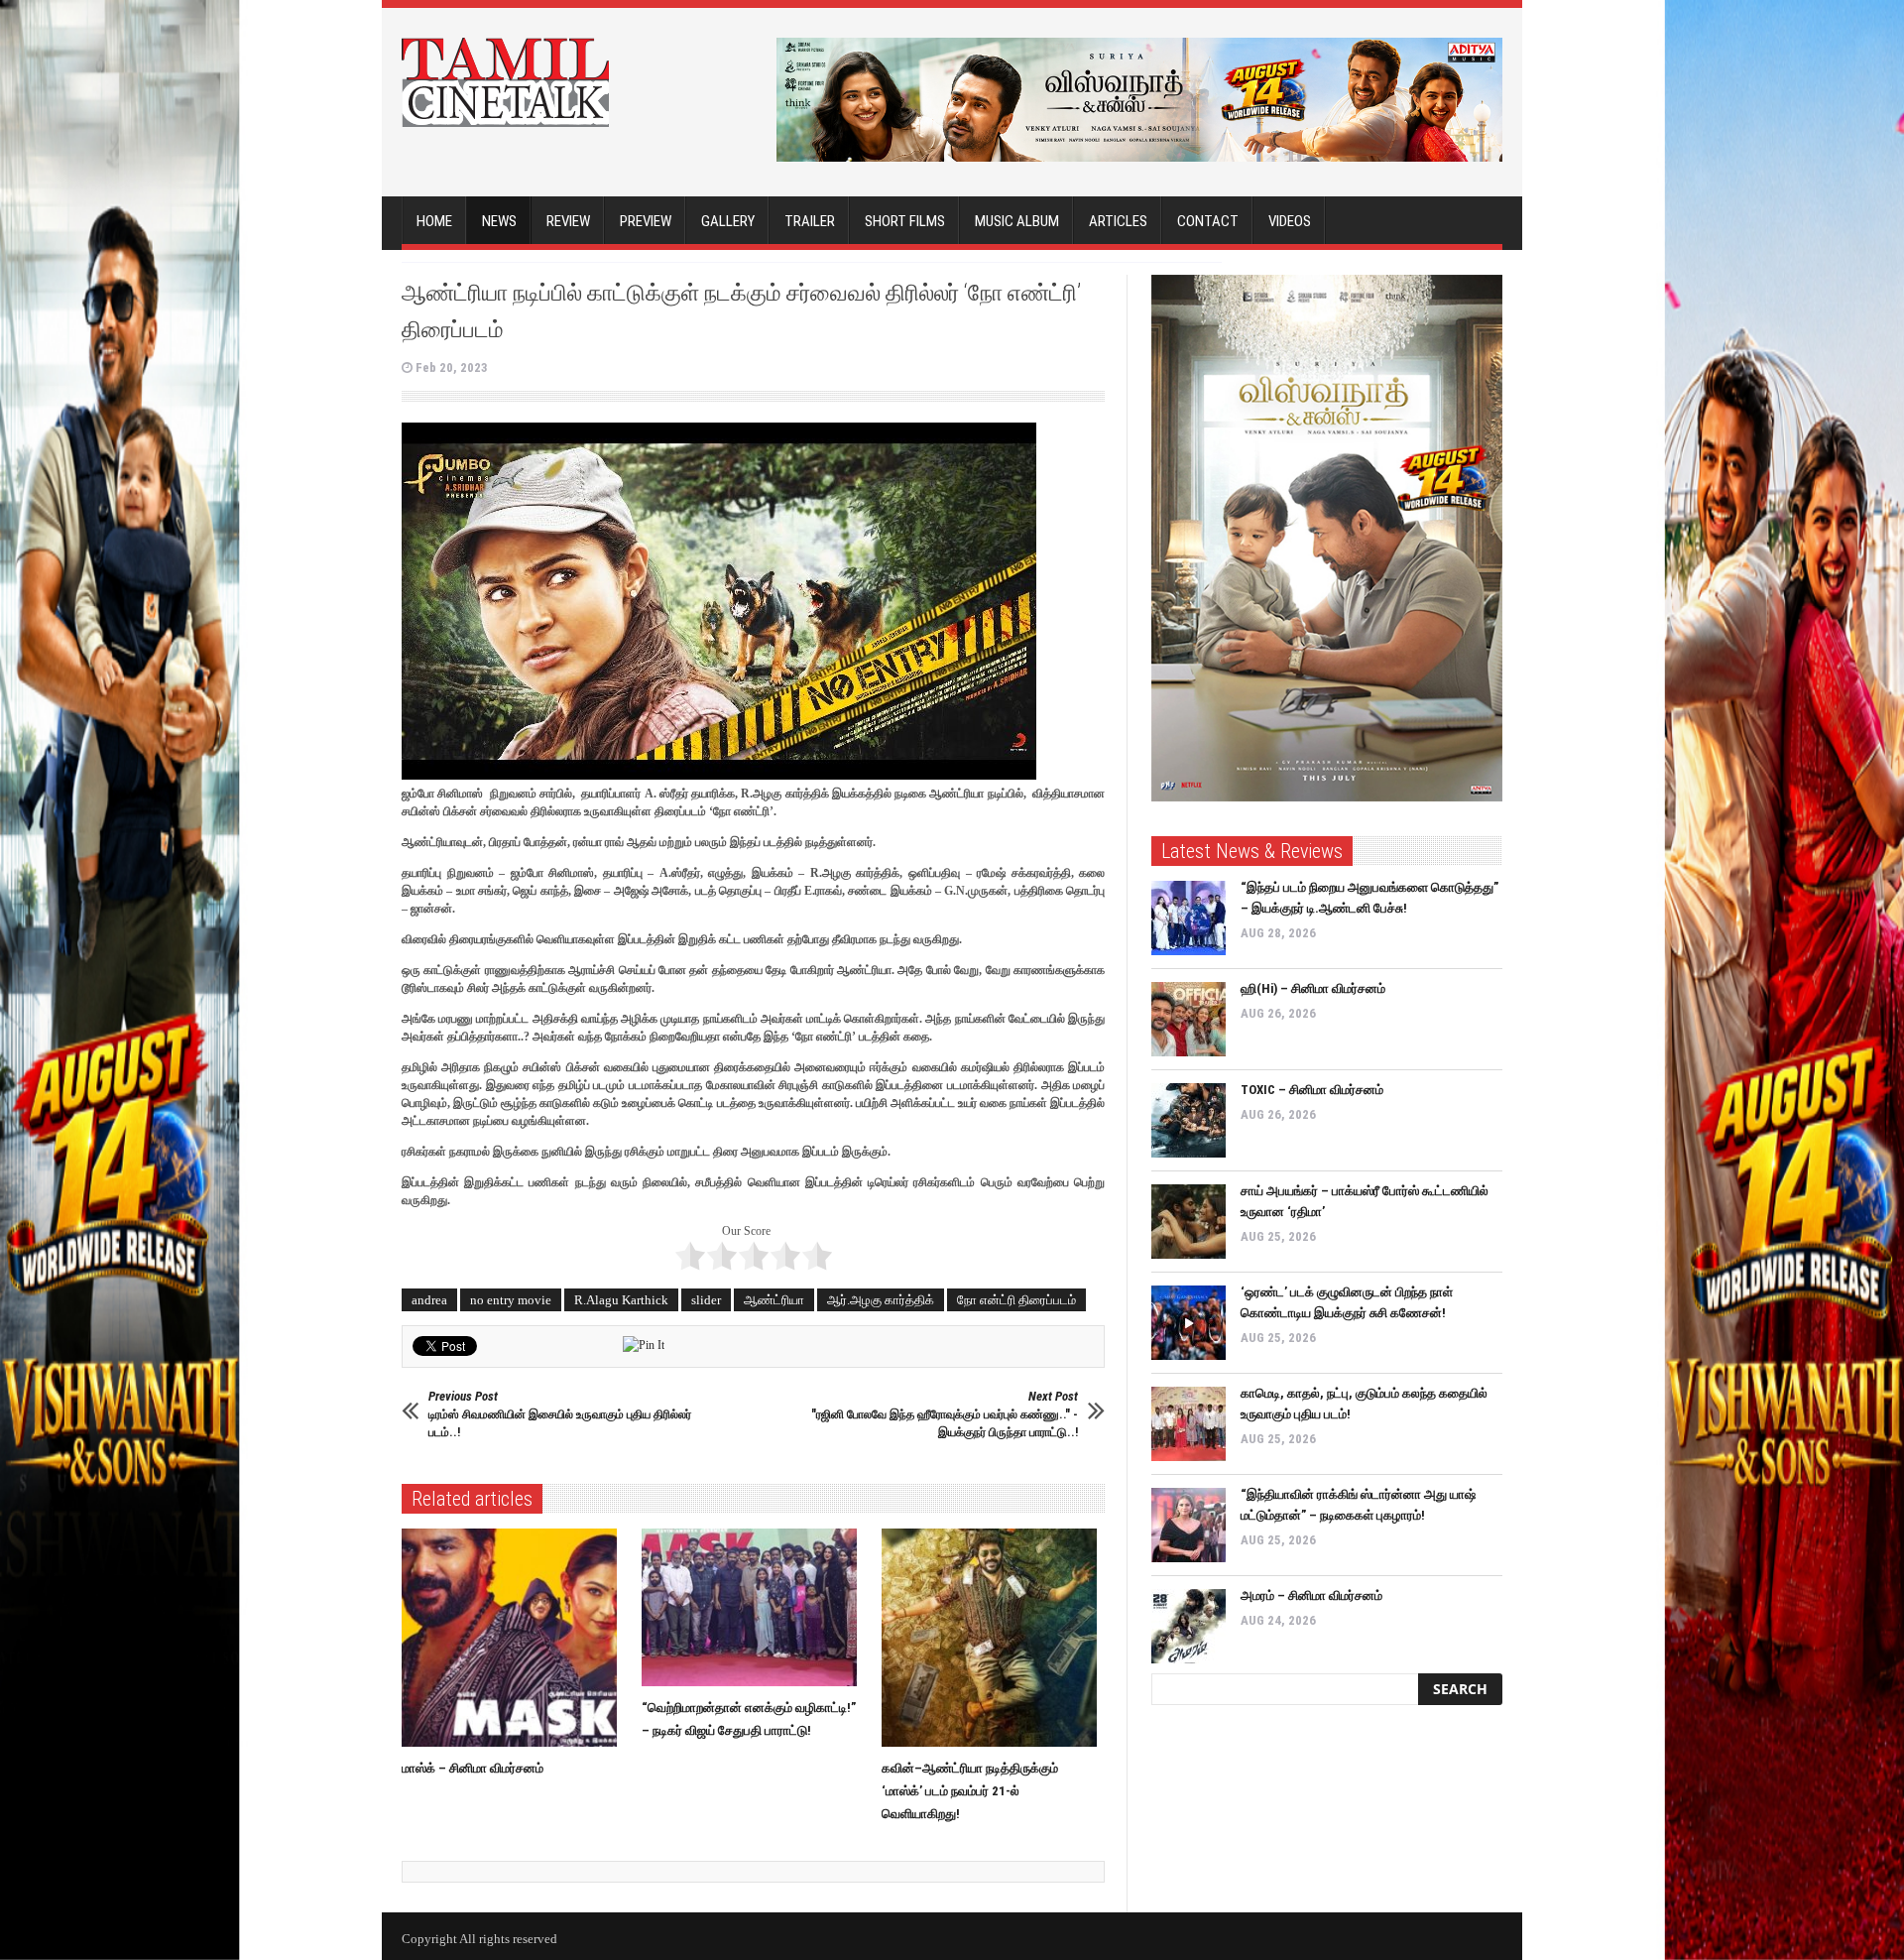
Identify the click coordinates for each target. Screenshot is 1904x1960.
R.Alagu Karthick (621, 1300)
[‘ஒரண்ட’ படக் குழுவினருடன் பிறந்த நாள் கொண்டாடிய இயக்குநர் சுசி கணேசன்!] (1189, 1323)
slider (706, 1300)
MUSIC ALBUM (1017, 221)
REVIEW (568, 221)
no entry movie (511, 1300)
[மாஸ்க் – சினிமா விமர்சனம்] (514, 1638)
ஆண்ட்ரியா (774, 1300)
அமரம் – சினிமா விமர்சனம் (1311, 1595)
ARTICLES (1118, 221)
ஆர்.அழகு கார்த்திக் (881, 1300)
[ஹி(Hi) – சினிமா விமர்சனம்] (1189, 1019)
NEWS (499, 221)
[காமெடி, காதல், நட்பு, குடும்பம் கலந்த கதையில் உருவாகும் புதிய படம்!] (1189, 1424)
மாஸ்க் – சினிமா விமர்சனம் (473, 1768)
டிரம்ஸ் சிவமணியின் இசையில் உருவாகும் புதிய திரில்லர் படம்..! (560, 1414)
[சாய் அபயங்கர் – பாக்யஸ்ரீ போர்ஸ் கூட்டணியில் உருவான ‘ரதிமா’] (1189, 1222)
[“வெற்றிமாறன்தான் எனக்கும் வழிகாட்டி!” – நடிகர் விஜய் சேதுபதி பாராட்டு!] (754, 1607)
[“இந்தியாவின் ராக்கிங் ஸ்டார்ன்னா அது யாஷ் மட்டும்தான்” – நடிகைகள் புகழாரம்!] (1189, 1525)
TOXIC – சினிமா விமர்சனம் (1312, 1090)
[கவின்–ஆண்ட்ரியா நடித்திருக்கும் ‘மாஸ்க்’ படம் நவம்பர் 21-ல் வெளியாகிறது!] (994, 1638)
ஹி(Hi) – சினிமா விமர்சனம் (1313, 988)
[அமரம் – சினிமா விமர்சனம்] (1189, 1626)
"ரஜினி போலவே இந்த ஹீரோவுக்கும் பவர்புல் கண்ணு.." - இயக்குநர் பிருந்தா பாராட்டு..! (945, 1414)
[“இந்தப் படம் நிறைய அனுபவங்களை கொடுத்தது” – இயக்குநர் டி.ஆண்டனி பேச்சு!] (1189, 918)
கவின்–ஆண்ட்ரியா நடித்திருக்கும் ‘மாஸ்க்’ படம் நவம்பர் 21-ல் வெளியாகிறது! (970, 1791)
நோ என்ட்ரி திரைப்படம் (1016, 1300)
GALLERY (728, 221)
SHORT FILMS (905, 221)
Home (434, 221)
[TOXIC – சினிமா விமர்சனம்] (1189, 1120)
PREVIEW (646, 221)
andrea (429, 1300)
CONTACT (1208, 221)
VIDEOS (1290, 221)
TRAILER (810, 221)
